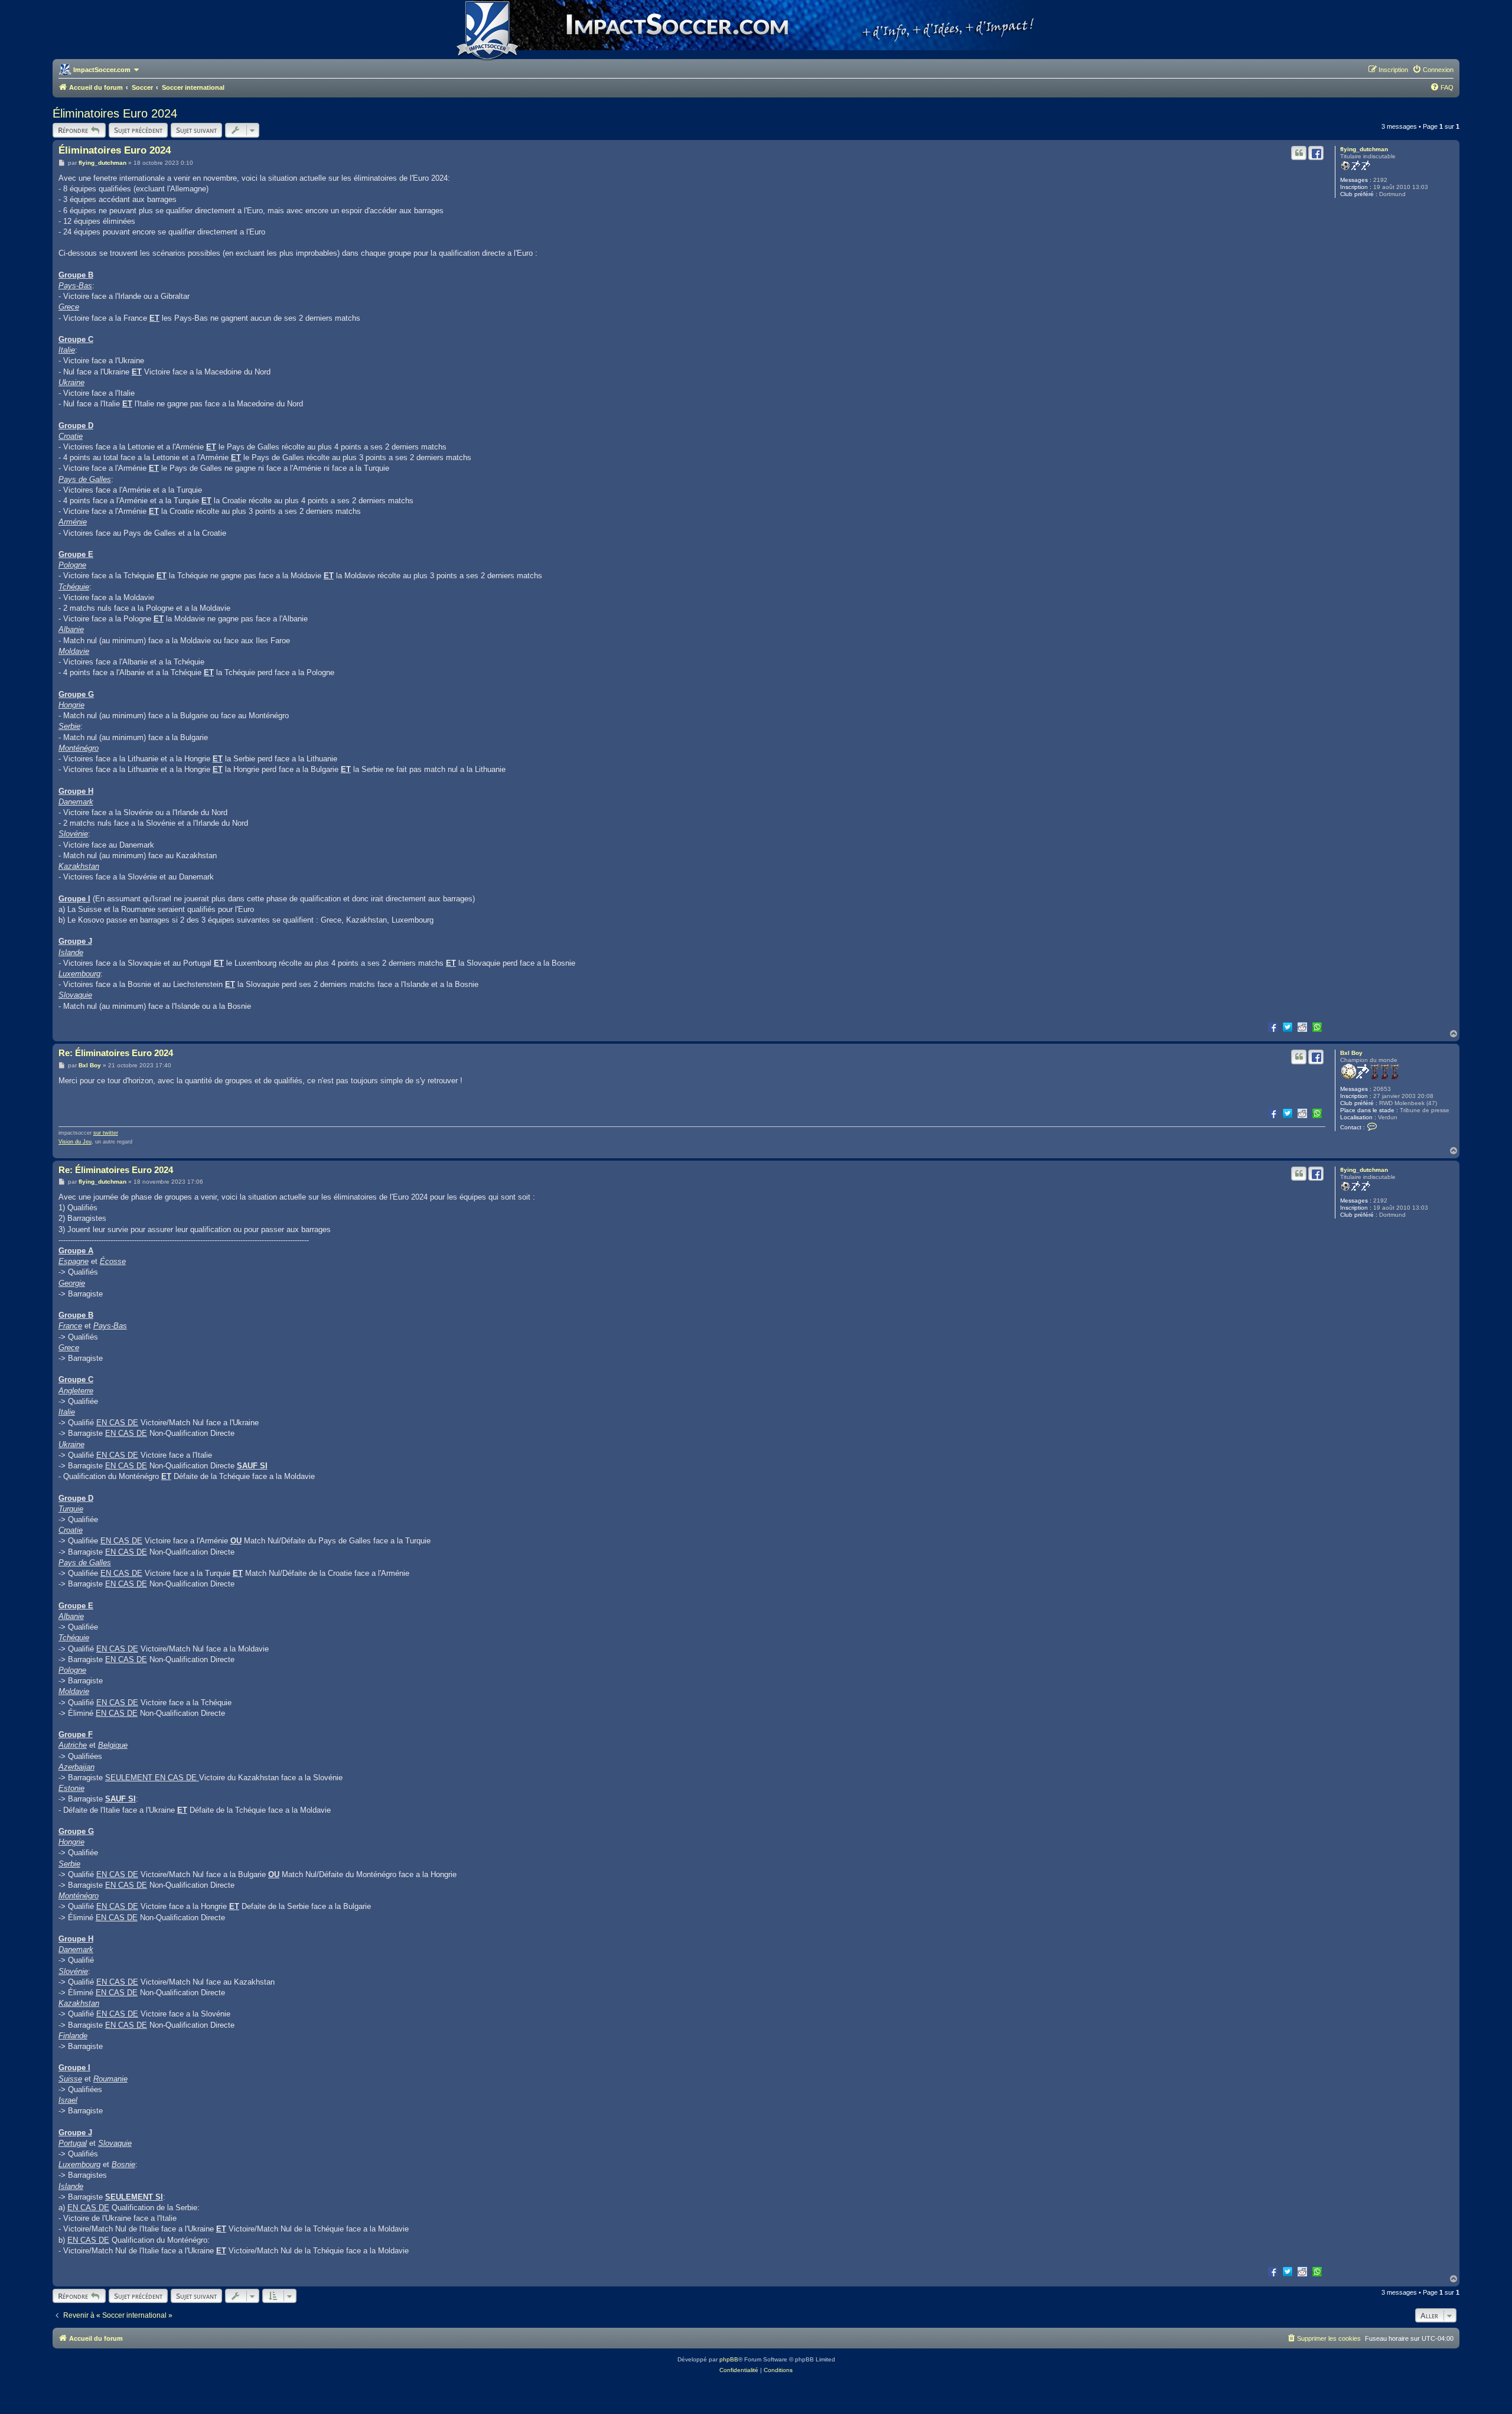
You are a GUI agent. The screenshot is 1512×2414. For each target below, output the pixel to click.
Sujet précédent (138, 130)
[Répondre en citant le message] (1299, 153)
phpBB (729, 2359)
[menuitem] (1433, 70)
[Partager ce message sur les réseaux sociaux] (1316, 153)
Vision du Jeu (75, 1142)
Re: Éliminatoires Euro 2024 (116, 1053)
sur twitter (106, 1133)
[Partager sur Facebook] (1273, 1027)
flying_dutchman (1364, 149)
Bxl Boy (1351, 1053)
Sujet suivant (196, 130)
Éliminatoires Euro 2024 (115, 113)
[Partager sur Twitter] (1288, 1027)
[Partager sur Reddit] (1302, 1027)
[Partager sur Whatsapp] (1317, 1027)
